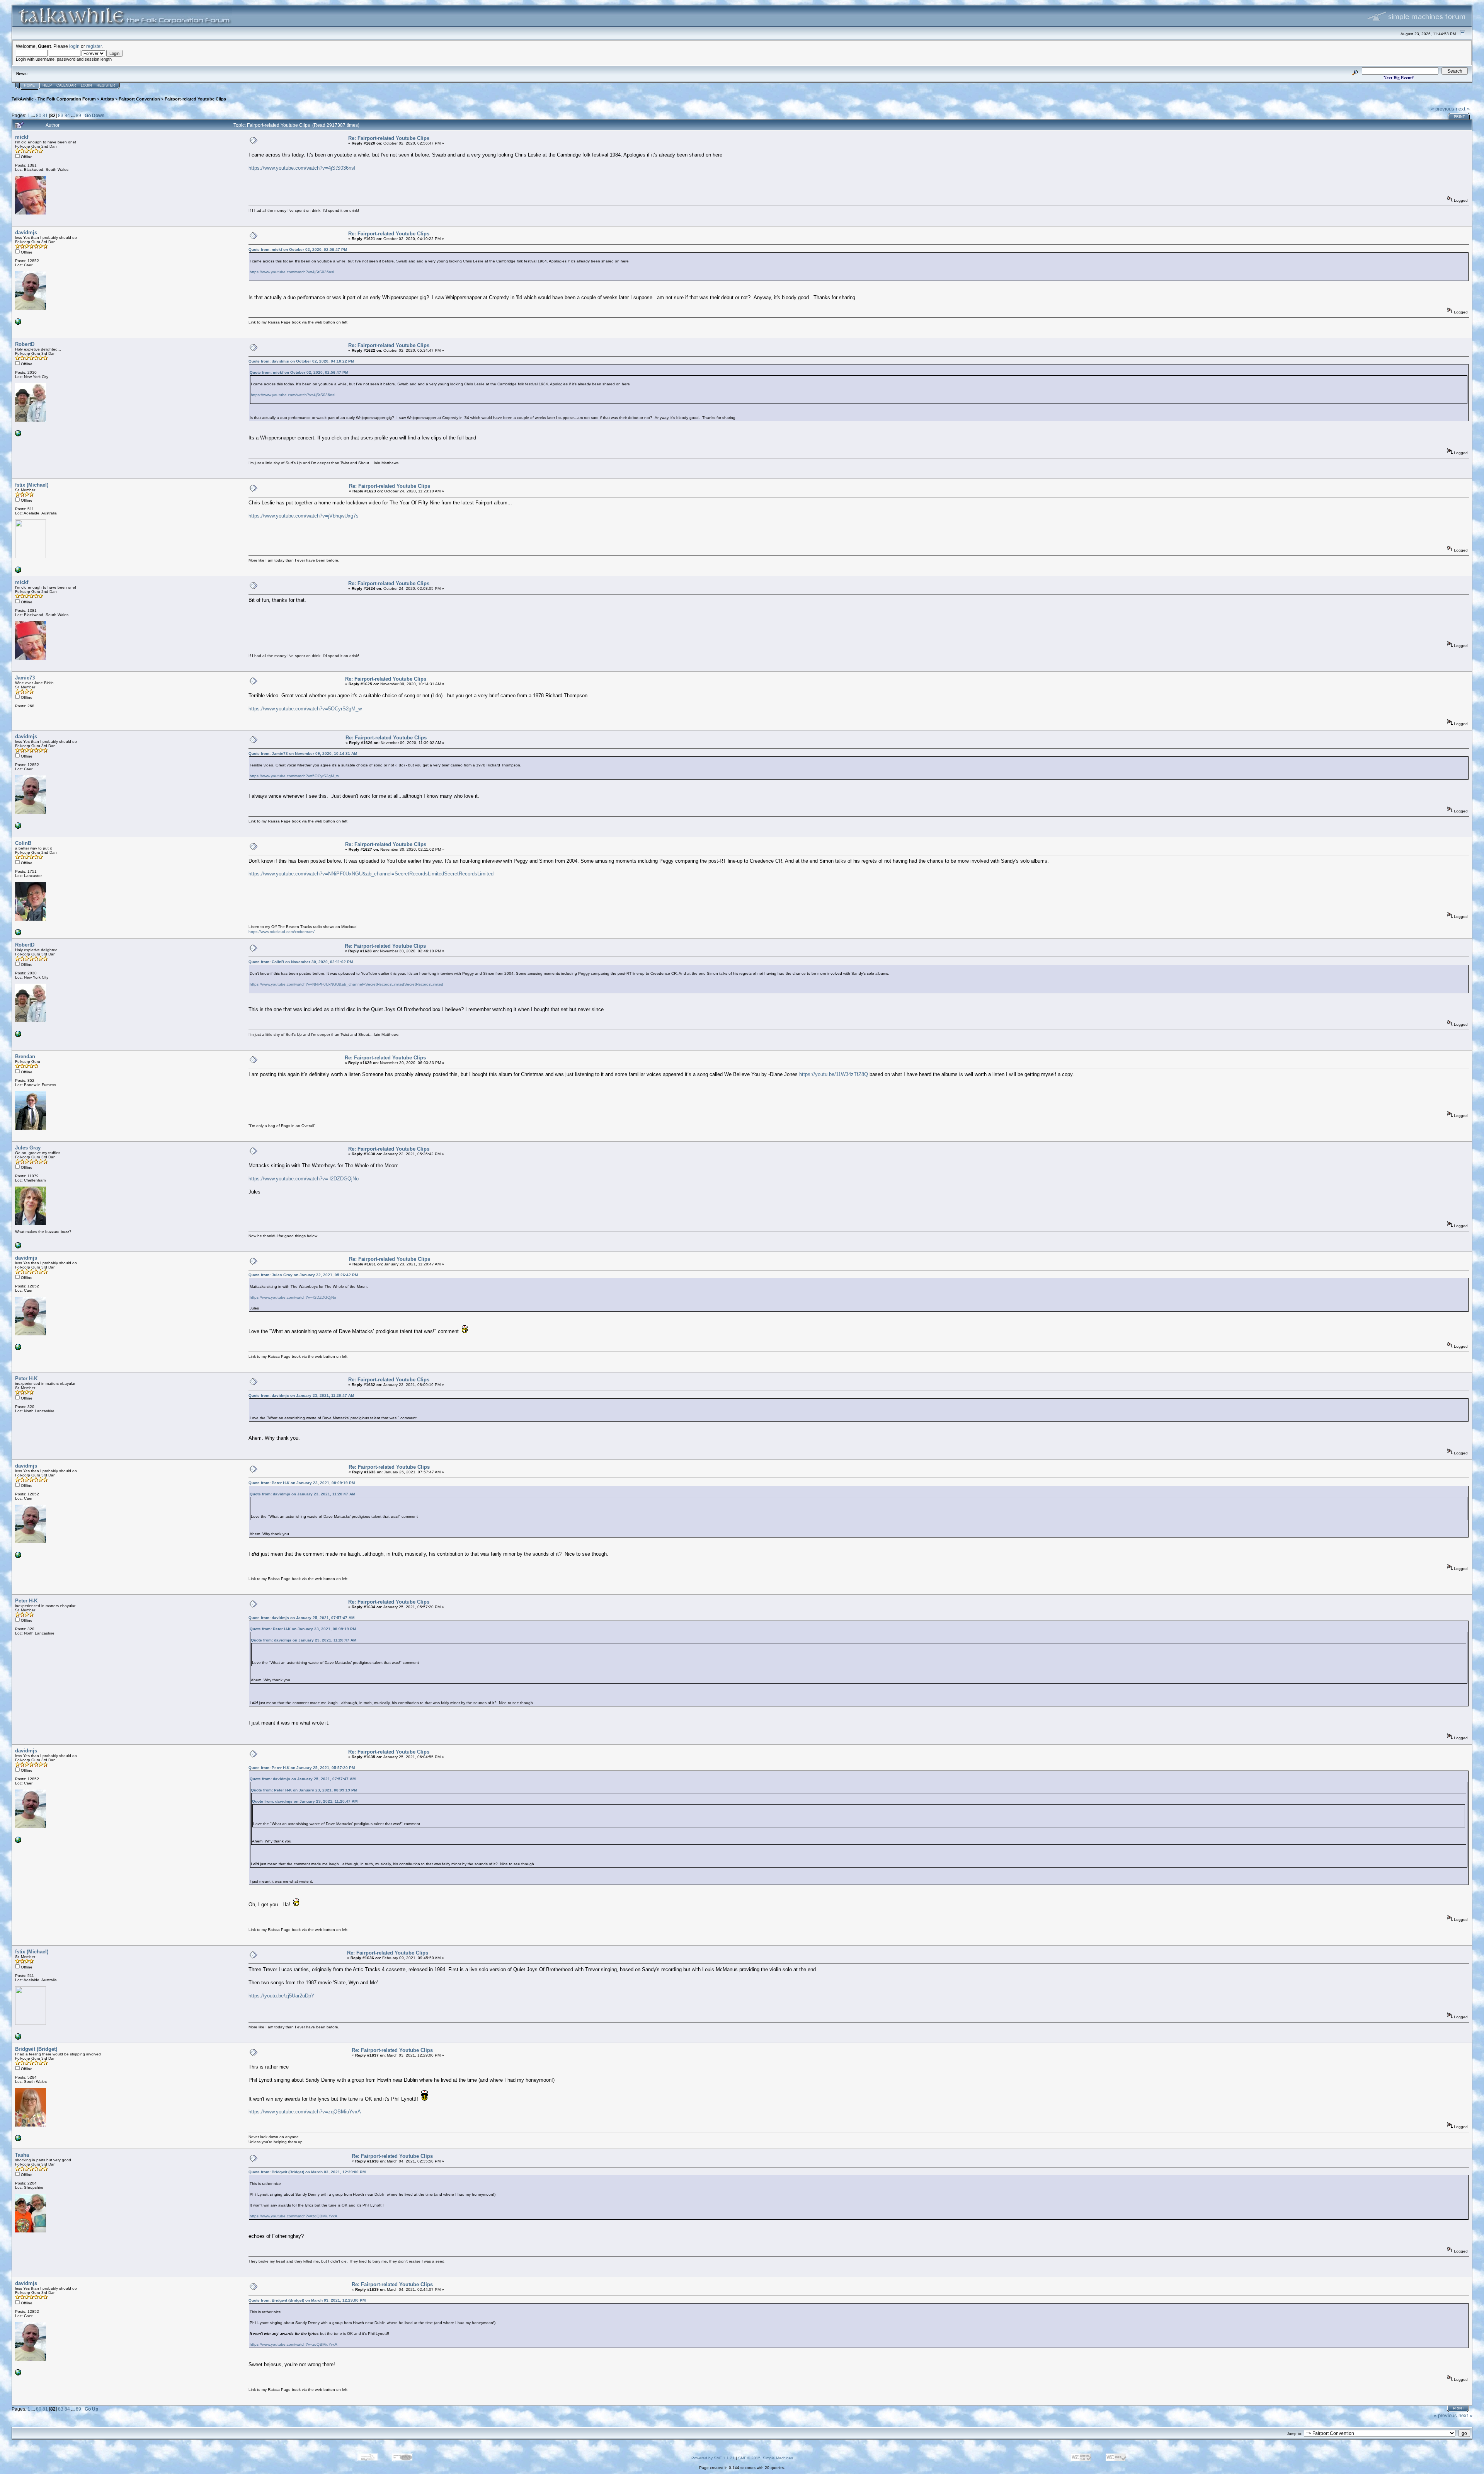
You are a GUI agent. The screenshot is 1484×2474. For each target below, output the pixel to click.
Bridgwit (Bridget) (36, 2049)
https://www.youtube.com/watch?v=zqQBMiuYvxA (305, 2112)
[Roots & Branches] (18, 571)
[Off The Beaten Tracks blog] (18, 934)
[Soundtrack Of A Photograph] (18, 435)
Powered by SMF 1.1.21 (713, 2458)
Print (1459, 117)
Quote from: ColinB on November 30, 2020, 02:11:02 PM (301, 962)
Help (47, 85)
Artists (107, 99)
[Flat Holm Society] (18, 2140)
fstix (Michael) (32, 485)
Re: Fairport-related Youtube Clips (389, 138)
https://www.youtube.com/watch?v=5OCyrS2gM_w (305, 709)
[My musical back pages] (18, 1247)
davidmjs (26, 232)
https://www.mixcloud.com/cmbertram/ (282, 932)
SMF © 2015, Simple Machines (766, 2458)
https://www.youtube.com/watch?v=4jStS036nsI (302, 168)
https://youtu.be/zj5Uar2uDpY (282, 1996)
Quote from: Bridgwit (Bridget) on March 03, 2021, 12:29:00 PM (307, 2172)
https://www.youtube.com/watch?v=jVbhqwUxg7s (304, 516)
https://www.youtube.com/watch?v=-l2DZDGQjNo (304, 1179)
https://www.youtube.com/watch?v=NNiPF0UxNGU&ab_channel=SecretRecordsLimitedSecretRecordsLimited (371, 874)
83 (61, 115)
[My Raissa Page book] (18, 323)
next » (1463, 109)
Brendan (25, 1057)
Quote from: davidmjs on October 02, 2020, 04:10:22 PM (301, 361)
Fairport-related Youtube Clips (195, 99)
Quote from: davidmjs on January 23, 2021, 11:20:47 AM (301, 1395)
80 (39, 115)
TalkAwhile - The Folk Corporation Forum (54, 99)
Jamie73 (25, 678)
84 (67, 115)
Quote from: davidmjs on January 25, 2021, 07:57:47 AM (301, 1618)
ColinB (23, 843)
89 (78, 115)
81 (45, 115)
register (94, 46)
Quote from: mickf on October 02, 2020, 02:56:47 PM (298, 249)
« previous (1443, 109)
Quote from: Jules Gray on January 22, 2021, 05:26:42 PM (303, 1275)
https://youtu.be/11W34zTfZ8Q (834, 1074)
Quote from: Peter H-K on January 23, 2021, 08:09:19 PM (302, 1483)
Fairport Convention (139, 99)
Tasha (22, 2155)
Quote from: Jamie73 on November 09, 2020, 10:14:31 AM (303, 753)
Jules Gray (28, 1148)
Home (29, 85)
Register (106, 85)
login (74, 46)
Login (86, 85)
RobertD (25, 344)
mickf (22, 137)
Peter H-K (26, 1378)
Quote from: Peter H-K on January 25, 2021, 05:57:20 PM (302, 1768)
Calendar (66, 85)
